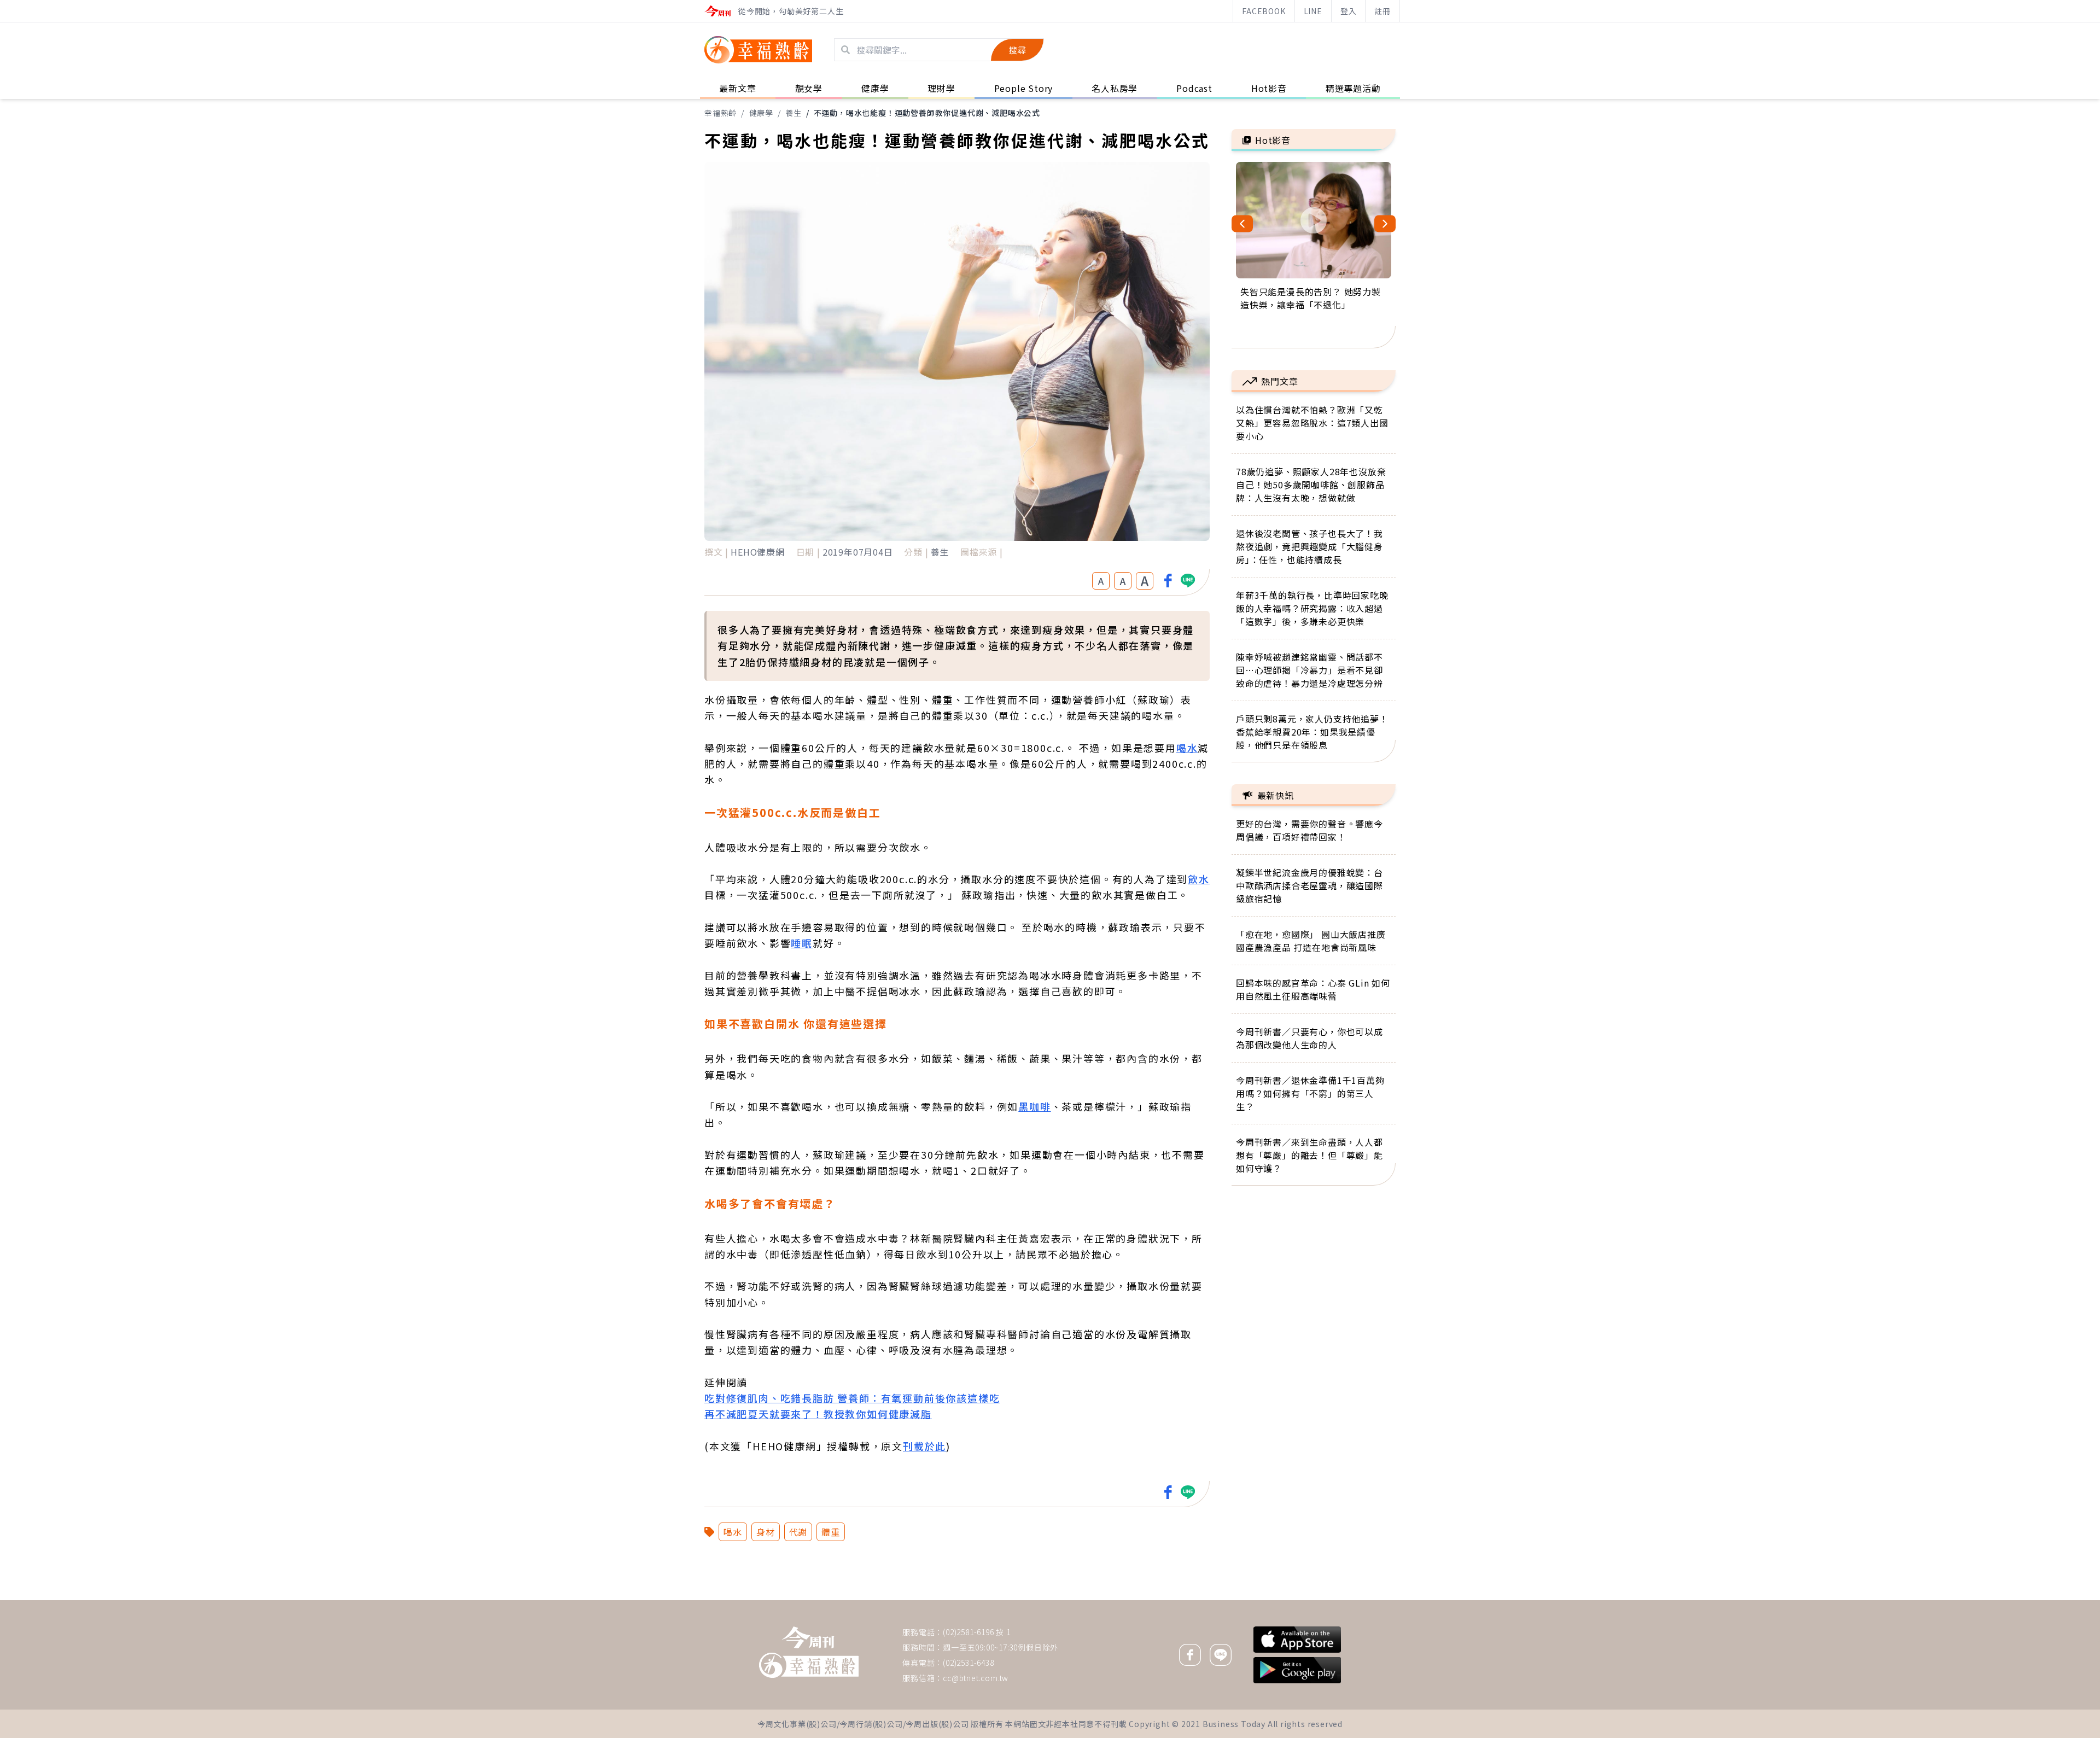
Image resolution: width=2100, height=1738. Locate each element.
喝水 (1187, 748)
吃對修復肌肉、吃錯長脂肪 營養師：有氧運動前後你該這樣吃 (852, 1398)
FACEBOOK (1264, 11)
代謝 (798, 1532)
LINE (1313, 11)
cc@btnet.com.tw (976, 1678)
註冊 (1382, 11)
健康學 (761, 113)
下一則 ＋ (1259, 1600)
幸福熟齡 (721, 113)
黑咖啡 (1034, 1106)
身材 (766, 1532)
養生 (794, 113)
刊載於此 (924, 1446)
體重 (831, 1532)
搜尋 (1017, 50)
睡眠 (802, 943)
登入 (1349, 11)
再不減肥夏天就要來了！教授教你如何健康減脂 (818, 1414)
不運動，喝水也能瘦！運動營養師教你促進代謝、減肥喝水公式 (927, 113)
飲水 (1199, 879)
